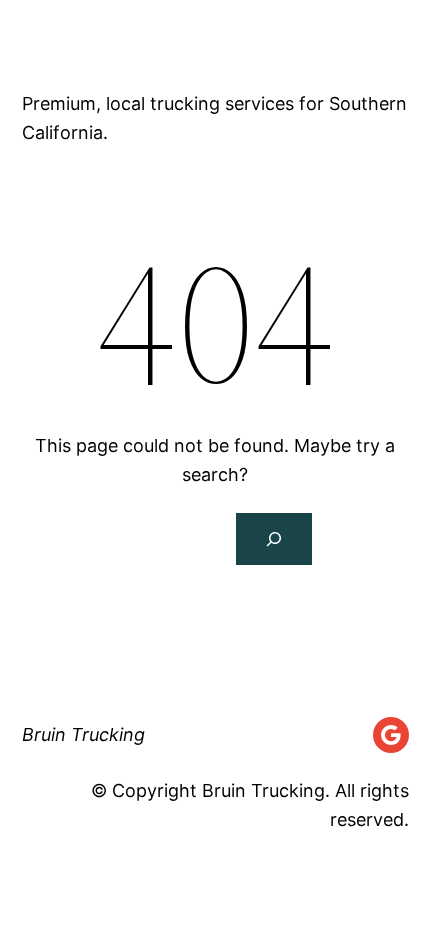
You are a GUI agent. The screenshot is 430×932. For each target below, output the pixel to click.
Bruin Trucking (142, 44)
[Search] (274, 539)
